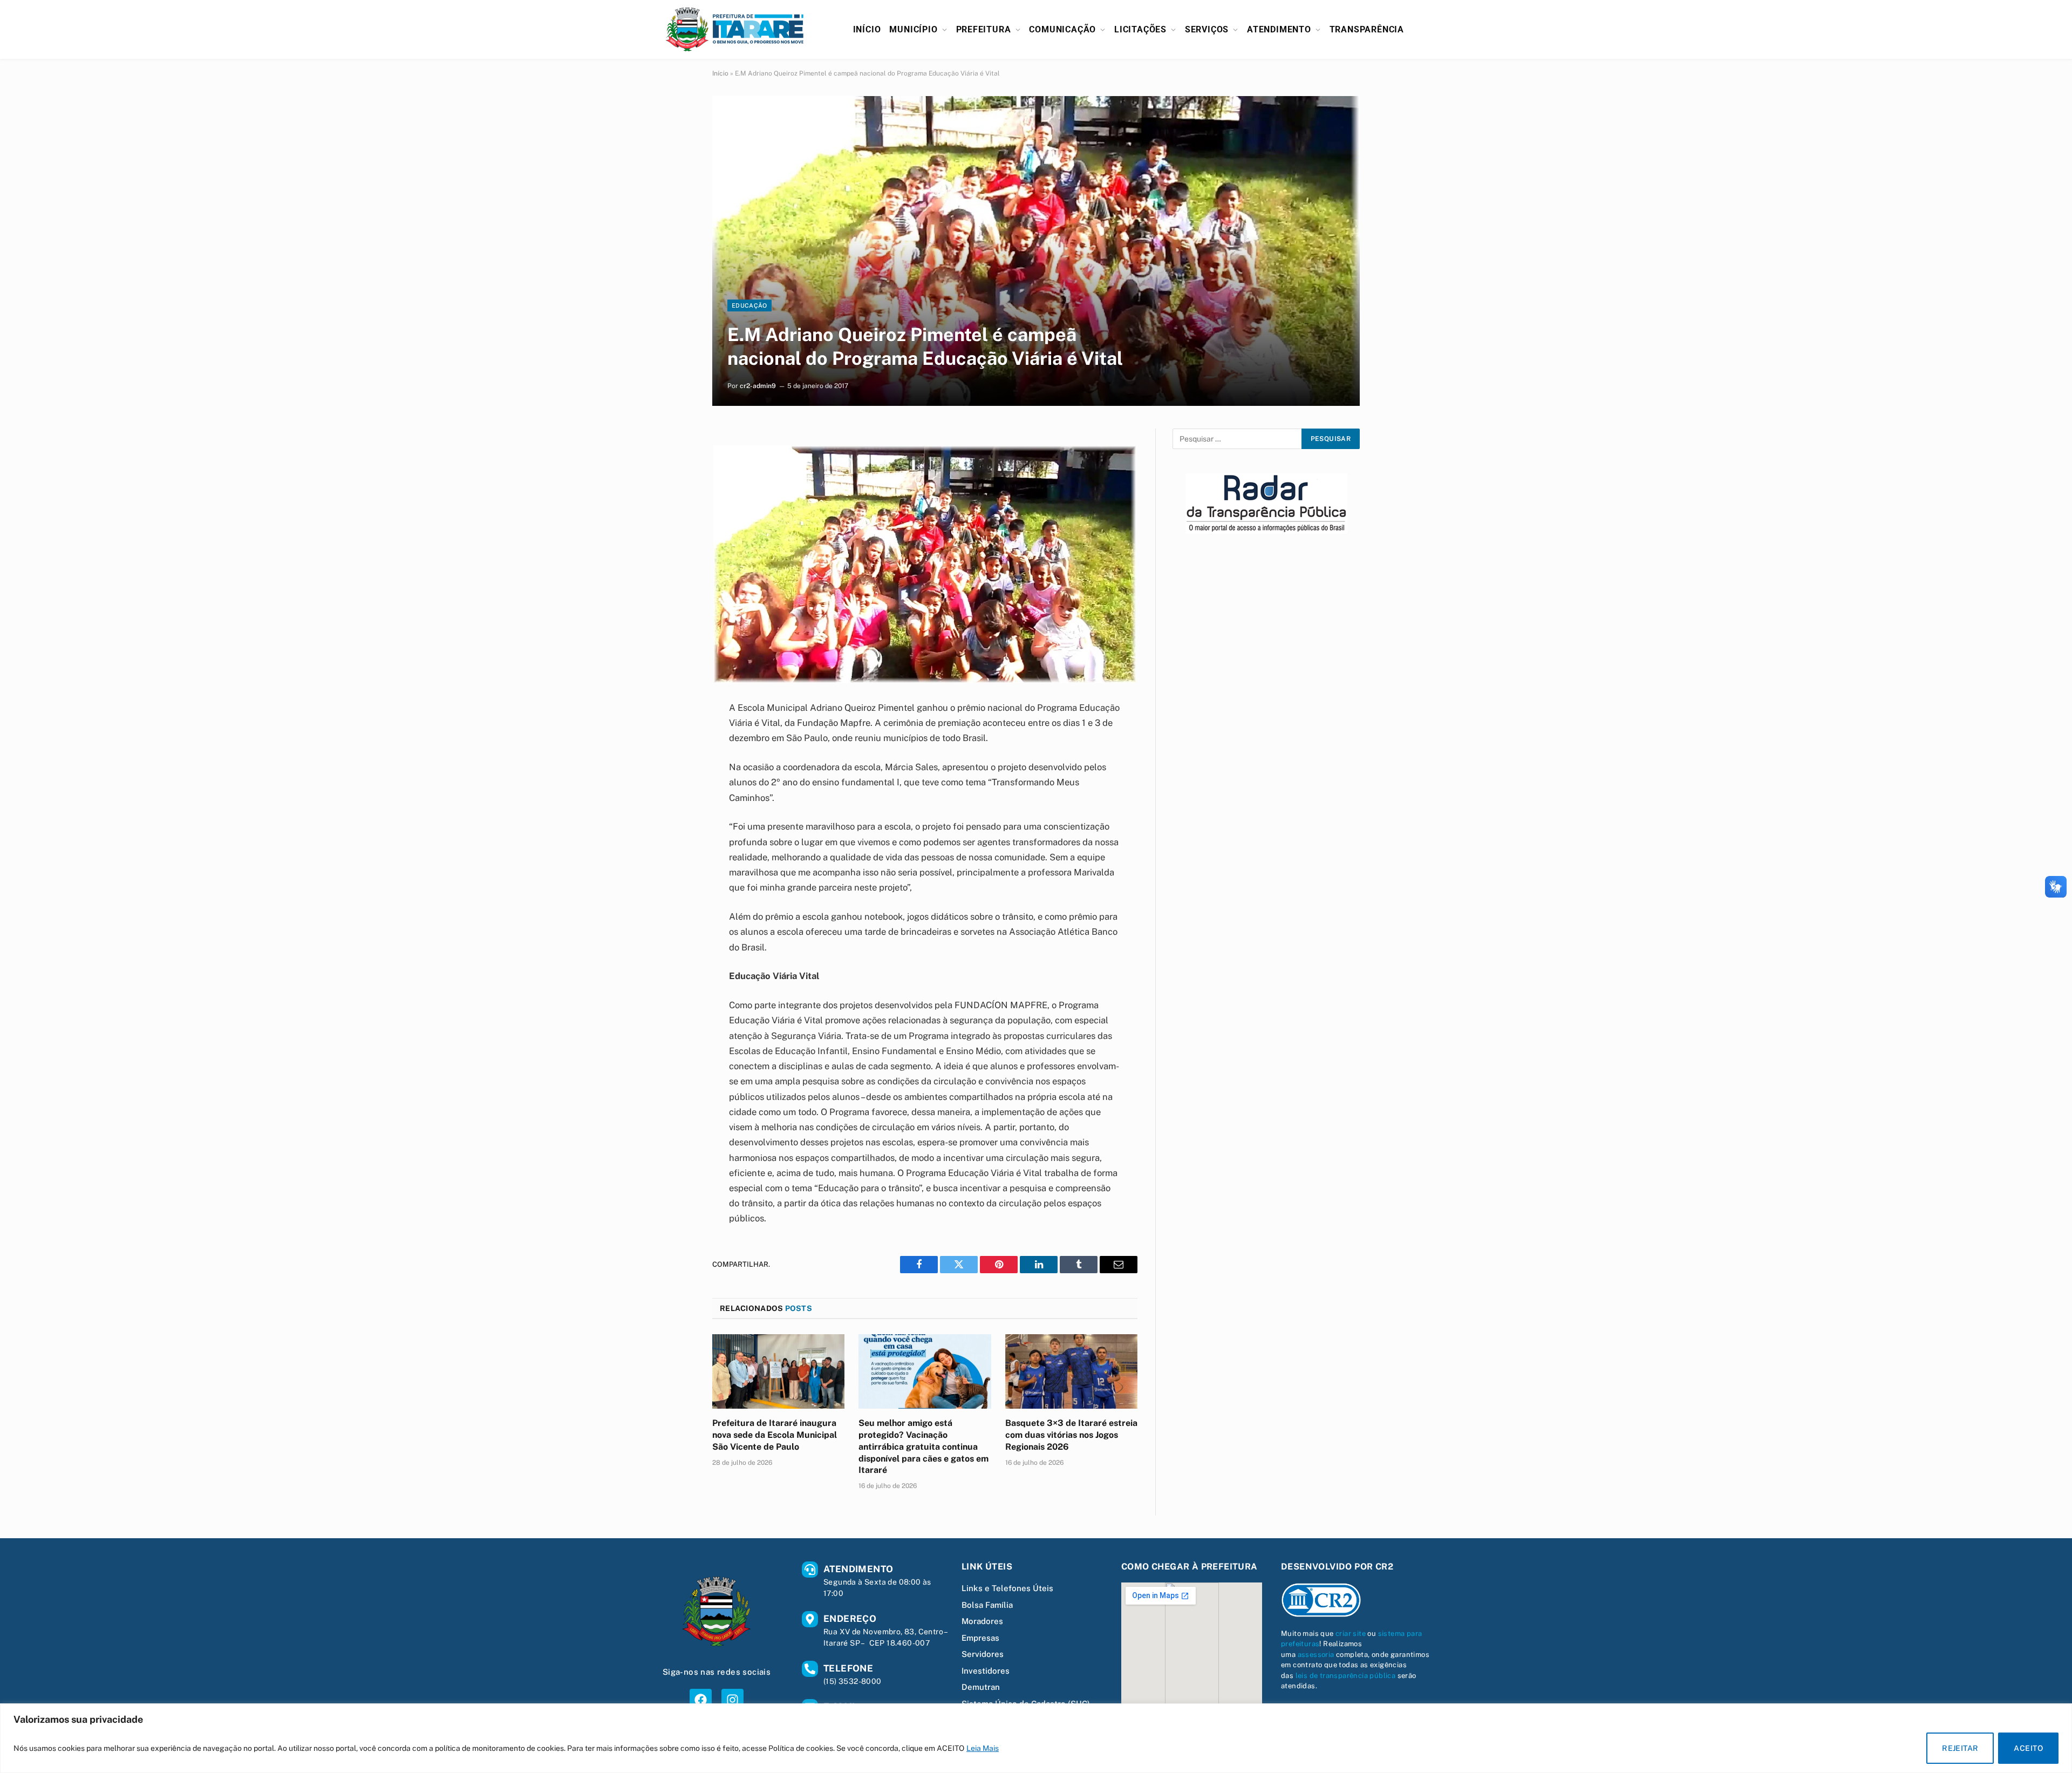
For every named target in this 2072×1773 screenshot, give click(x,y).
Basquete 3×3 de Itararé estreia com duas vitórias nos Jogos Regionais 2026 (1071, 1435)
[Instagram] (732, 1700)
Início (867, 29)
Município (913, 29)
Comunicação (1062, 29)
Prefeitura (984, 29)
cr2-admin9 (758, 386)
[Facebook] (701, 1700)
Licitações (1140, 29)
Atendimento (1279, 29)
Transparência (1367, 29)
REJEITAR (1960, 1748)
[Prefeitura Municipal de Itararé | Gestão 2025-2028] (735, 29)
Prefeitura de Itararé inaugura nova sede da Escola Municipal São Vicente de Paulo (775, 1435)
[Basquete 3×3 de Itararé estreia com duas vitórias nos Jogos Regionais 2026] (1071, 1371)
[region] (1036, 1738)
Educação (749, 305)
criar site (1351, 1633)
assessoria (1316, 1655)
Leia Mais (983, 1748)
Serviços (1207, 29)
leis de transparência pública (1346, 1676)
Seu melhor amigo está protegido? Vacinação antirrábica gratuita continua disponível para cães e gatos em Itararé (923, 1446)
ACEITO (2028, 1748)
